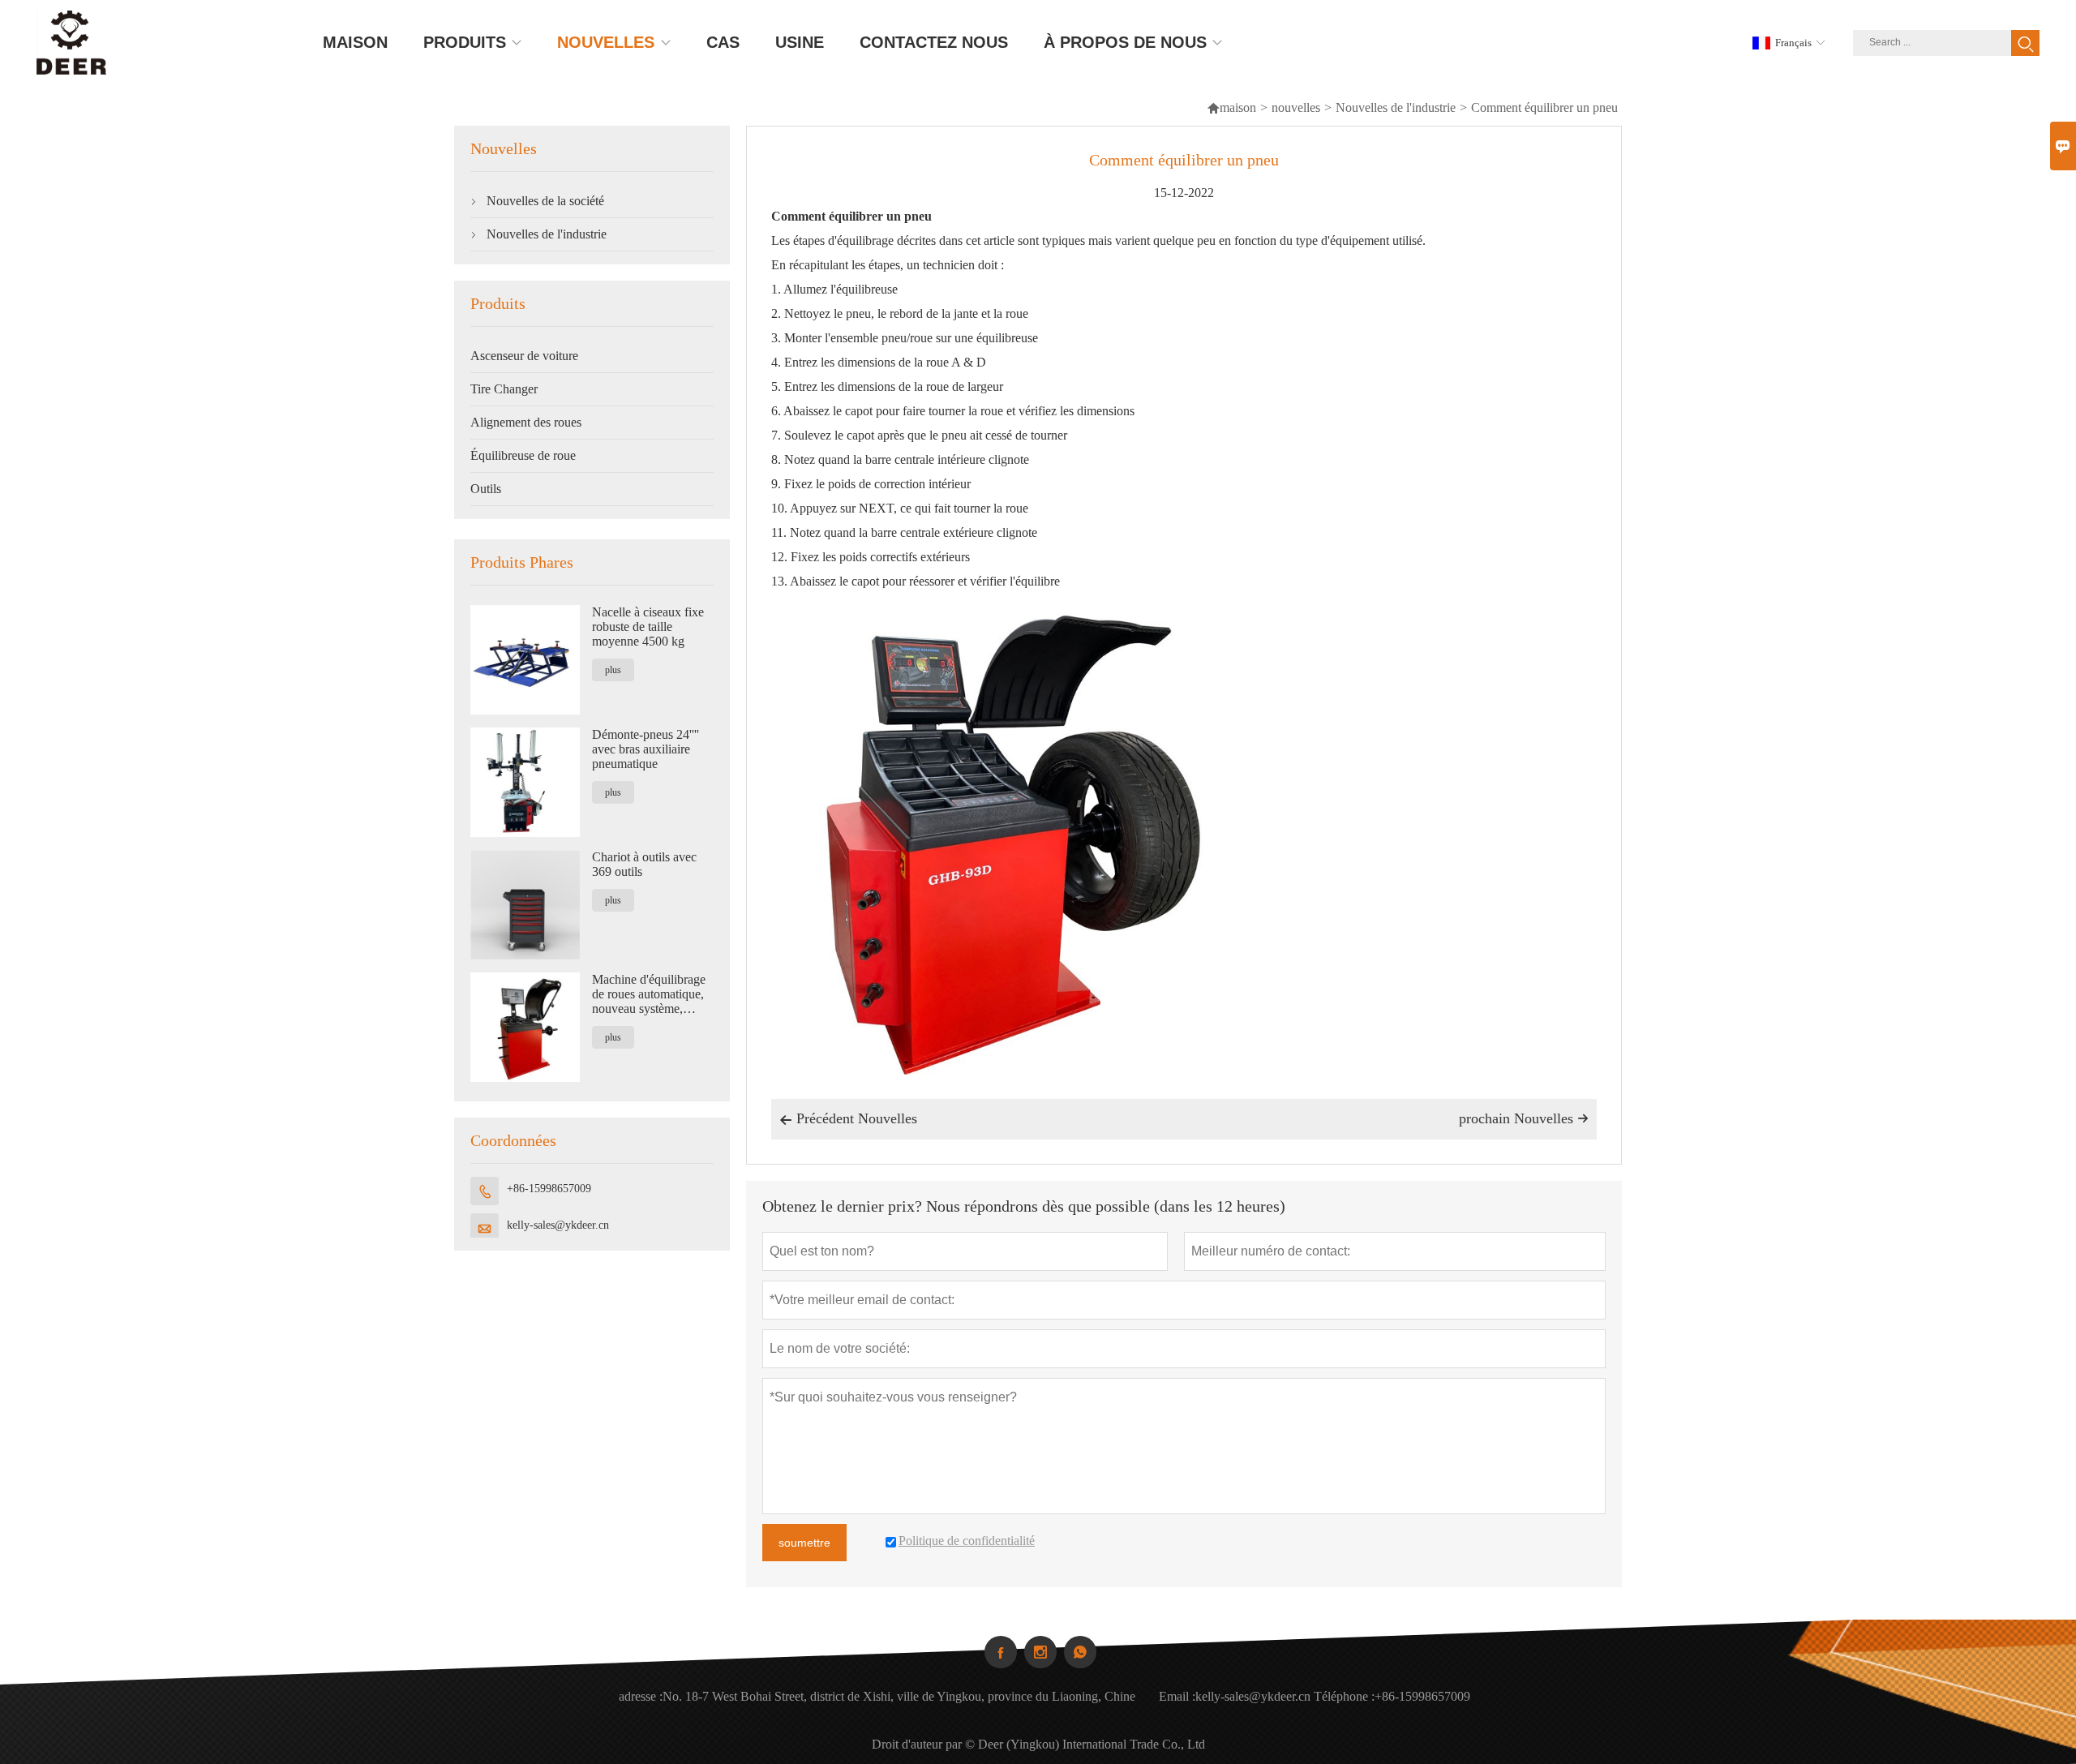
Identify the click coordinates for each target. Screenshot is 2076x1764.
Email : (1177, 1696)
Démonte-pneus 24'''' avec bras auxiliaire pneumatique (646, 749)
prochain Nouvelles (1524, 1118)
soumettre (804, 1543)
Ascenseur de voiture (524, 356)
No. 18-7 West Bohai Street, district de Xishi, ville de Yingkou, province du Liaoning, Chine (899, 1696)
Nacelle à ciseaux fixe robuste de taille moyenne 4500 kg (648, 627)
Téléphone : (1344, 1696)
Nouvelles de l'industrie (1396, 107)
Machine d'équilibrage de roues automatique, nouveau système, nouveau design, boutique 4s (649, 994)
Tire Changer (504, 389)
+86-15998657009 (549, 1189)
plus (613, 670)
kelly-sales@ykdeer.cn (558, 1225)
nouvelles (1296, 107)
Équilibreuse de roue (523, 455)
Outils (486, 489)
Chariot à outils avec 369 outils (644, 864)
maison (1231, 107)
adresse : (641, 1696)
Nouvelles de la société (545, 201)
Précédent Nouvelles (848, 1118)
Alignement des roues (526, 422)
